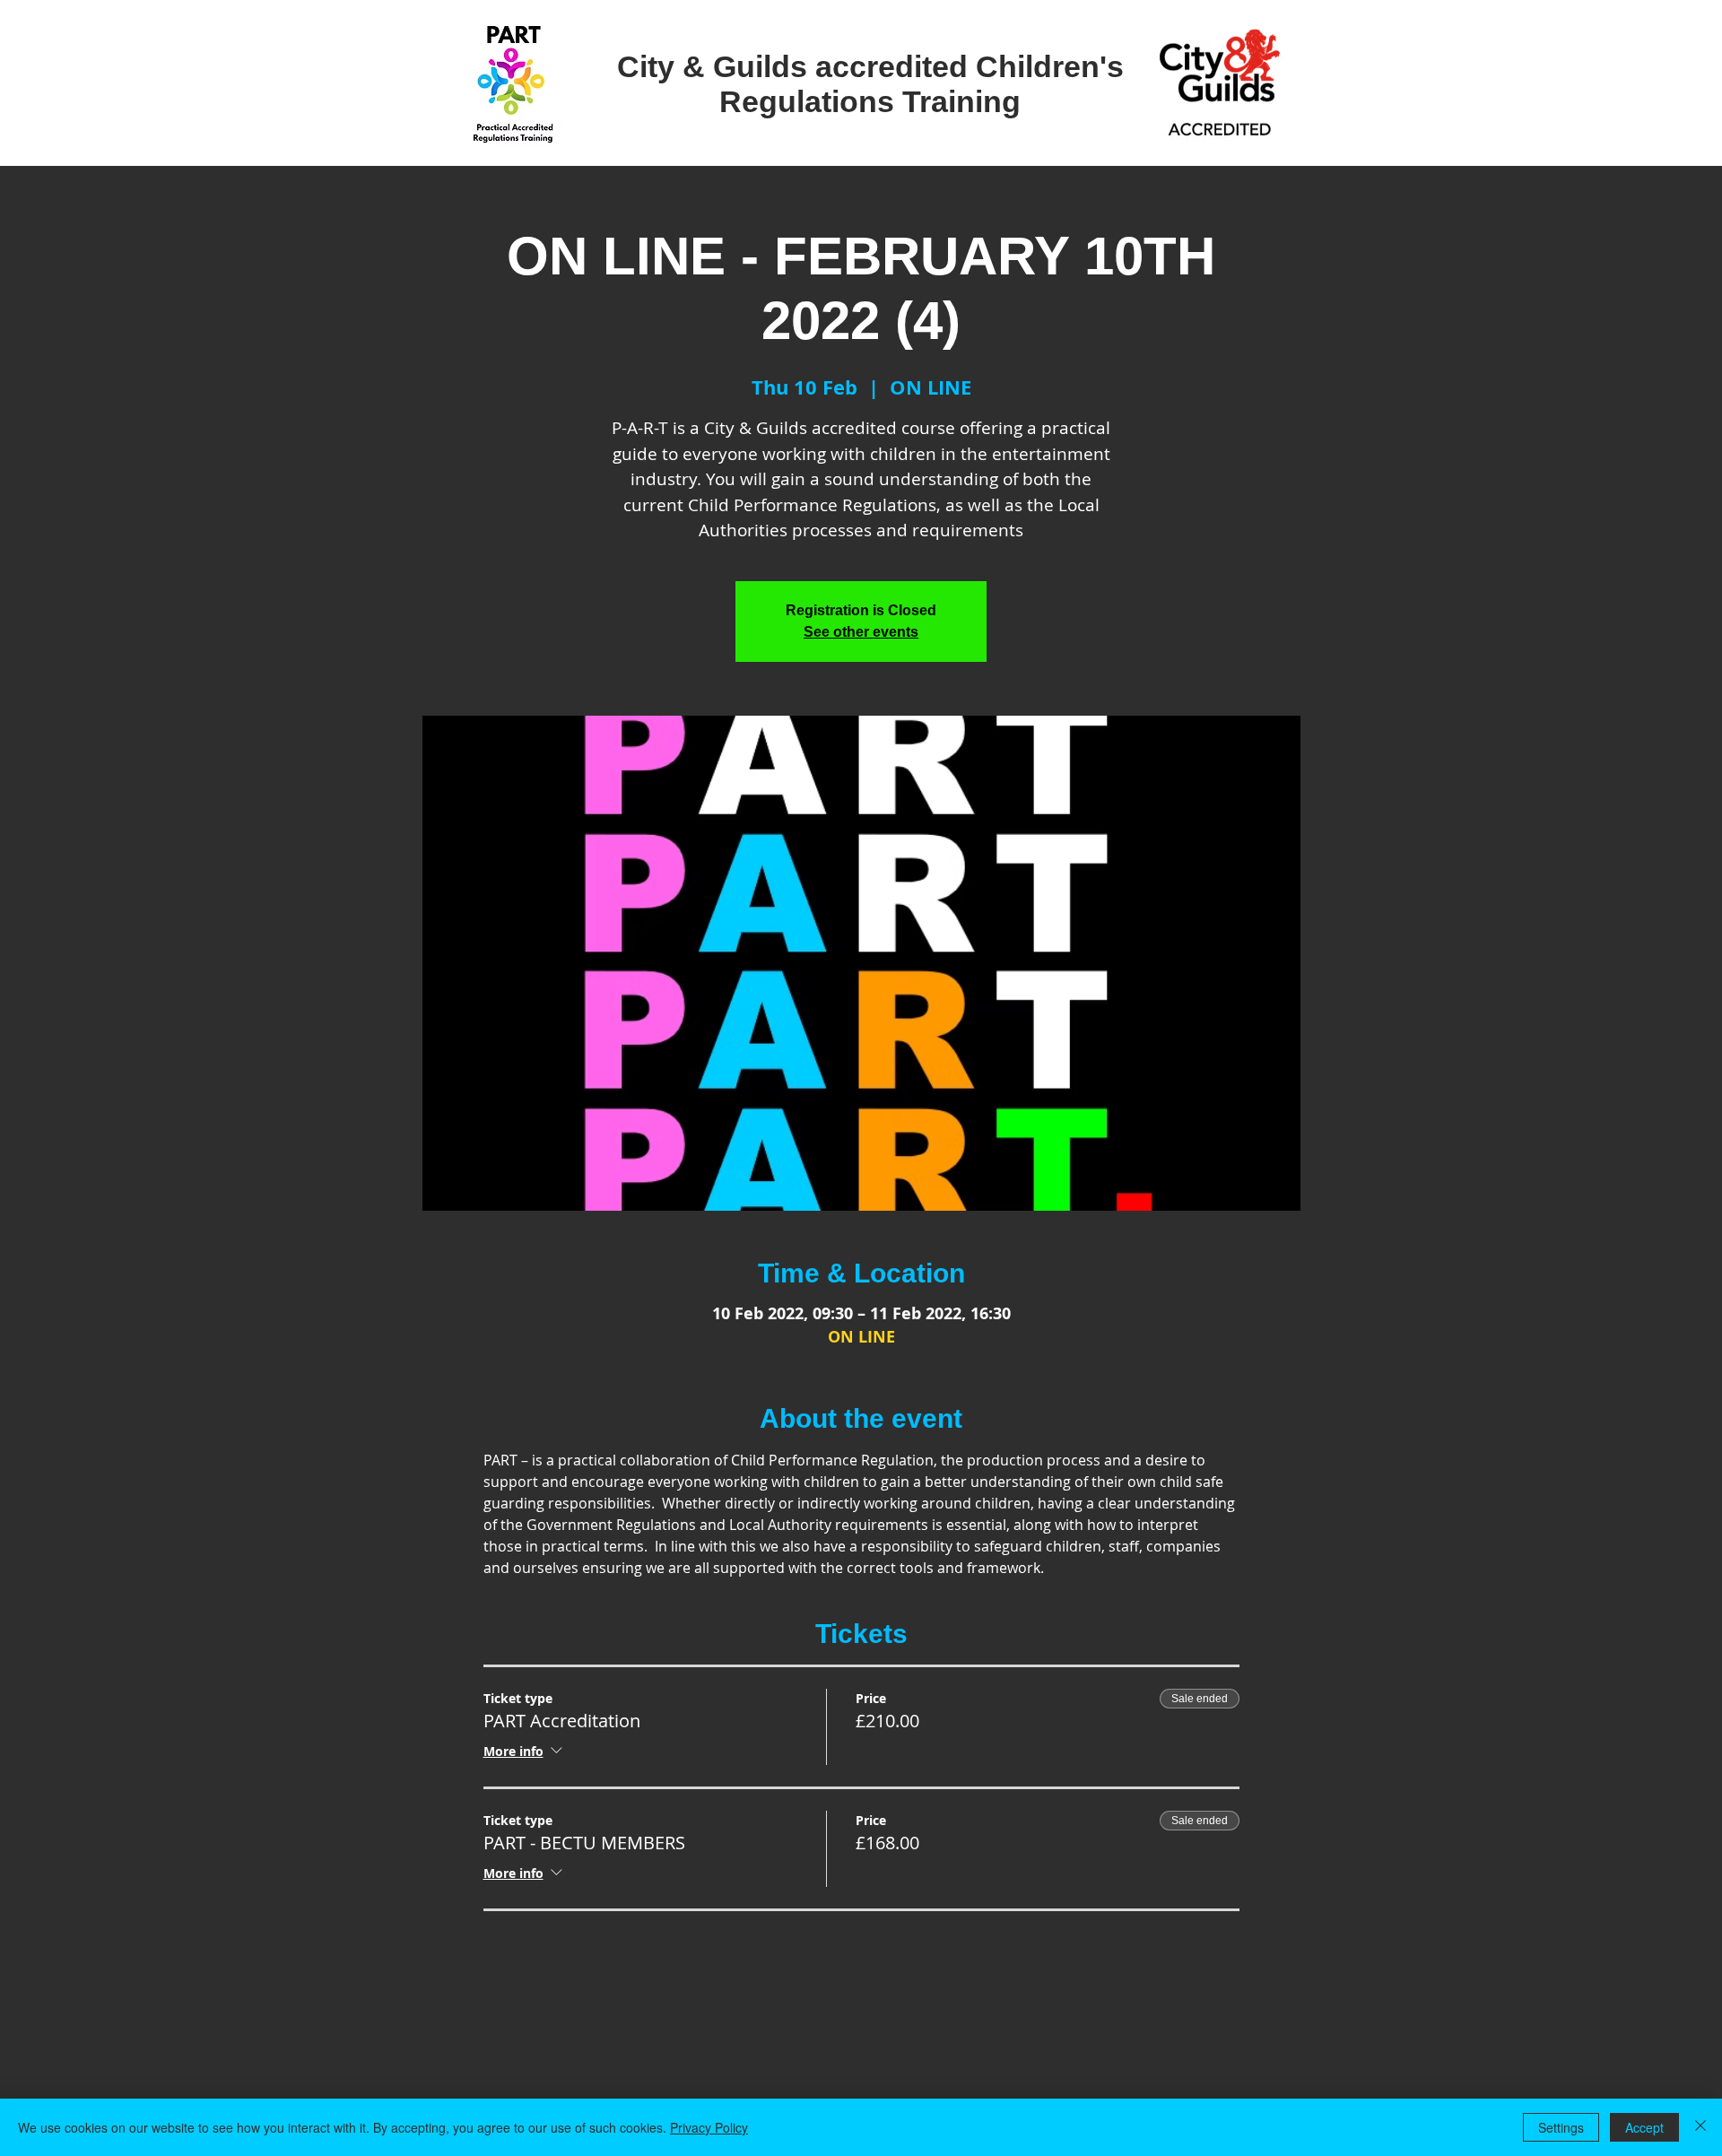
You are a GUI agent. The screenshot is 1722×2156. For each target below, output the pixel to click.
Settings (1561, 2127)
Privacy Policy (709, 2127)
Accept (1644, 2127)
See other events (861, 632)
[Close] (1700, 2127)
